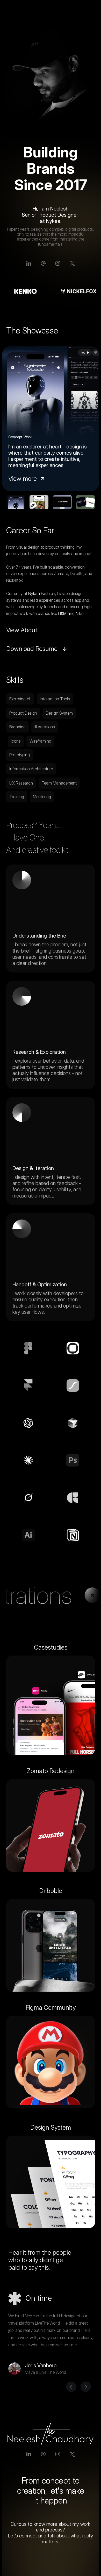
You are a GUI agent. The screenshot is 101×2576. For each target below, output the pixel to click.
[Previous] (71, 2387)
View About (22, 630)
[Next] (86, 2387)
